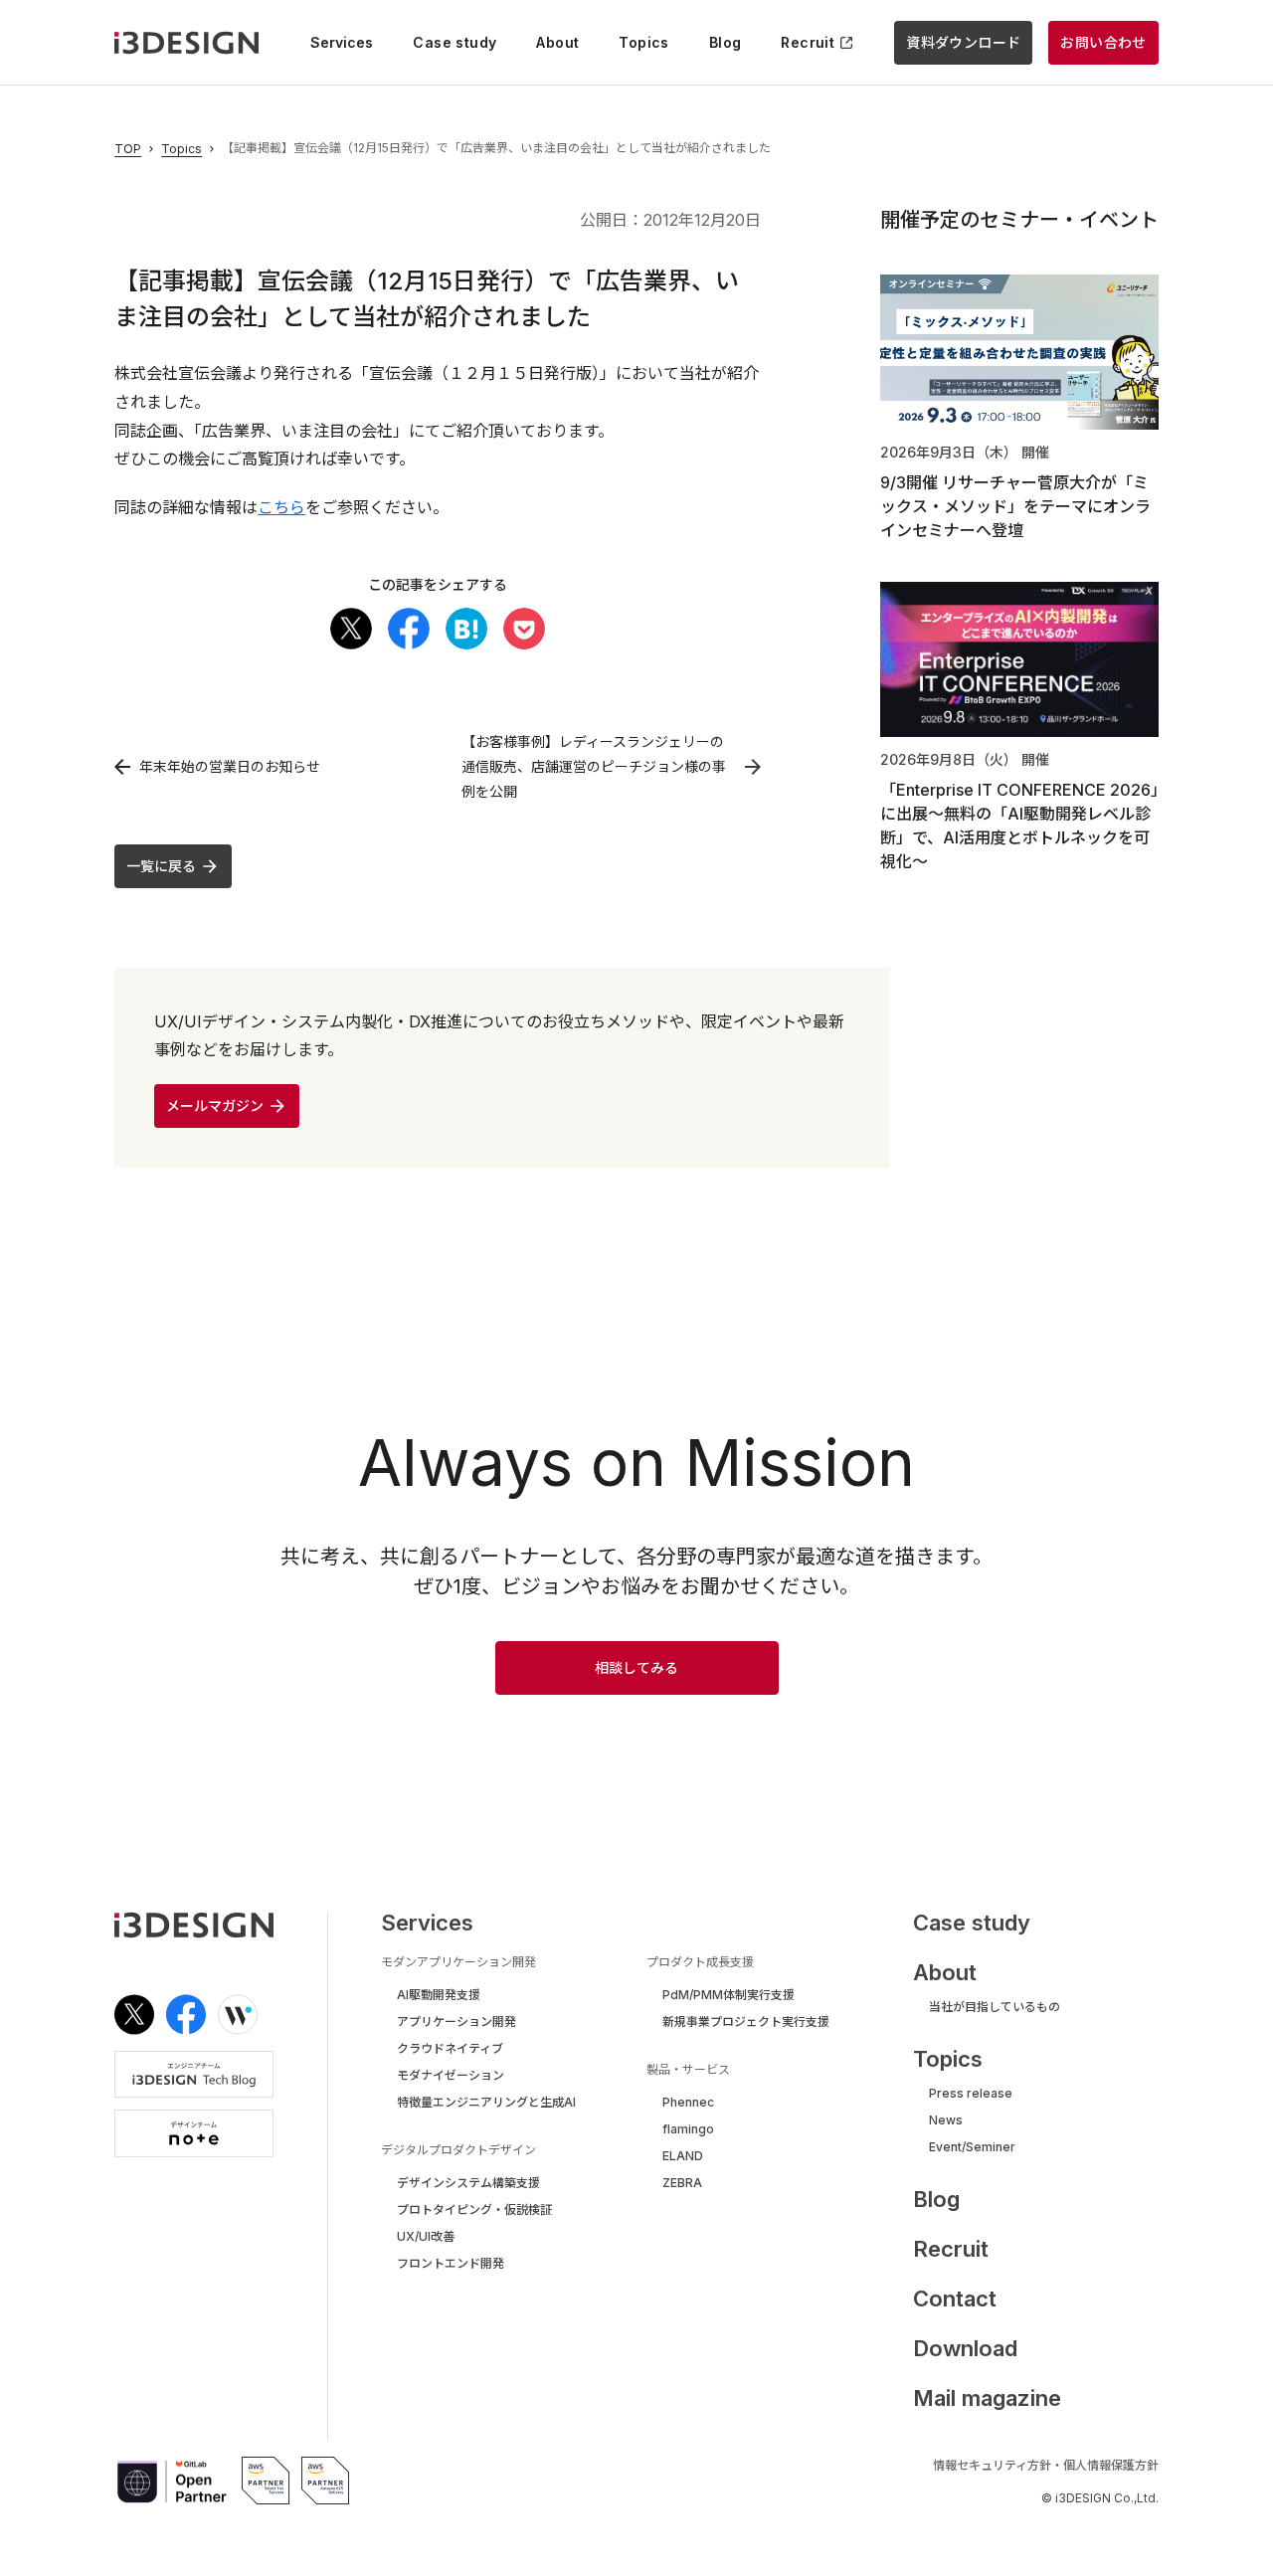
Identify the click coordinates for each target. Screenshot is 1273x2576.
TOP (128, 149)
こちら (281, 507)
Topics (182, 149)
